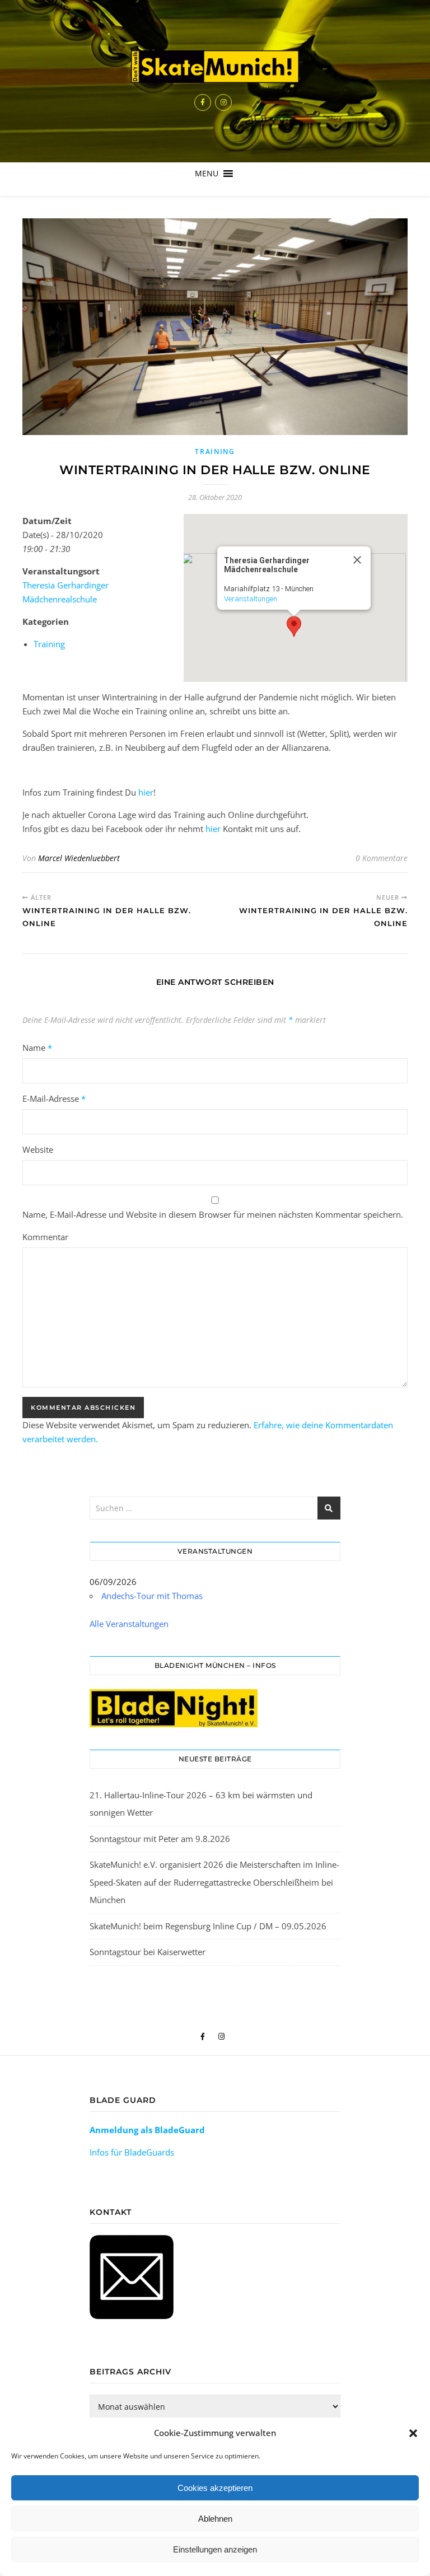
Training (215, 452)
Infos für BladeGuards (132, 2152)
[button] (413, 2433)
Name (37, 1048)
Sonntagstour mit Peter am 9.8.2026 (160, 1839)
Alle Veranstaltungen (129, 1624)
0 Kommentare (382, 858)
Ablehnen (215, 2519)
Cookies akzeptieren (215, 2488)
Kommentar (45, 1237)
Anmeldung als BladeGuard (147, 2130)
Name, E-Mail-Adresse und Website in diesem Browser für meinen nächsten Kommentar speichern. (213, 1214)
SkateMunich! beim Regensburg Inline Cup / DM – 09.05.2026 (208, 1926)
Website (38, 1149)
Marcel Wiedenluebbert (79, 858)
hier (146, 792)
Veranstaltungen (251, 599)
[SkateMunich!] (215, 67)
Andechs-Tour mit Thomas (152, 1596)
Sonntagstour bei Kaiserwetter (148, 1952)
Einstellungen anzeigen (215, 2549)
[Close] (357, 560)
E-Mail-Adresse (54, 1098)
